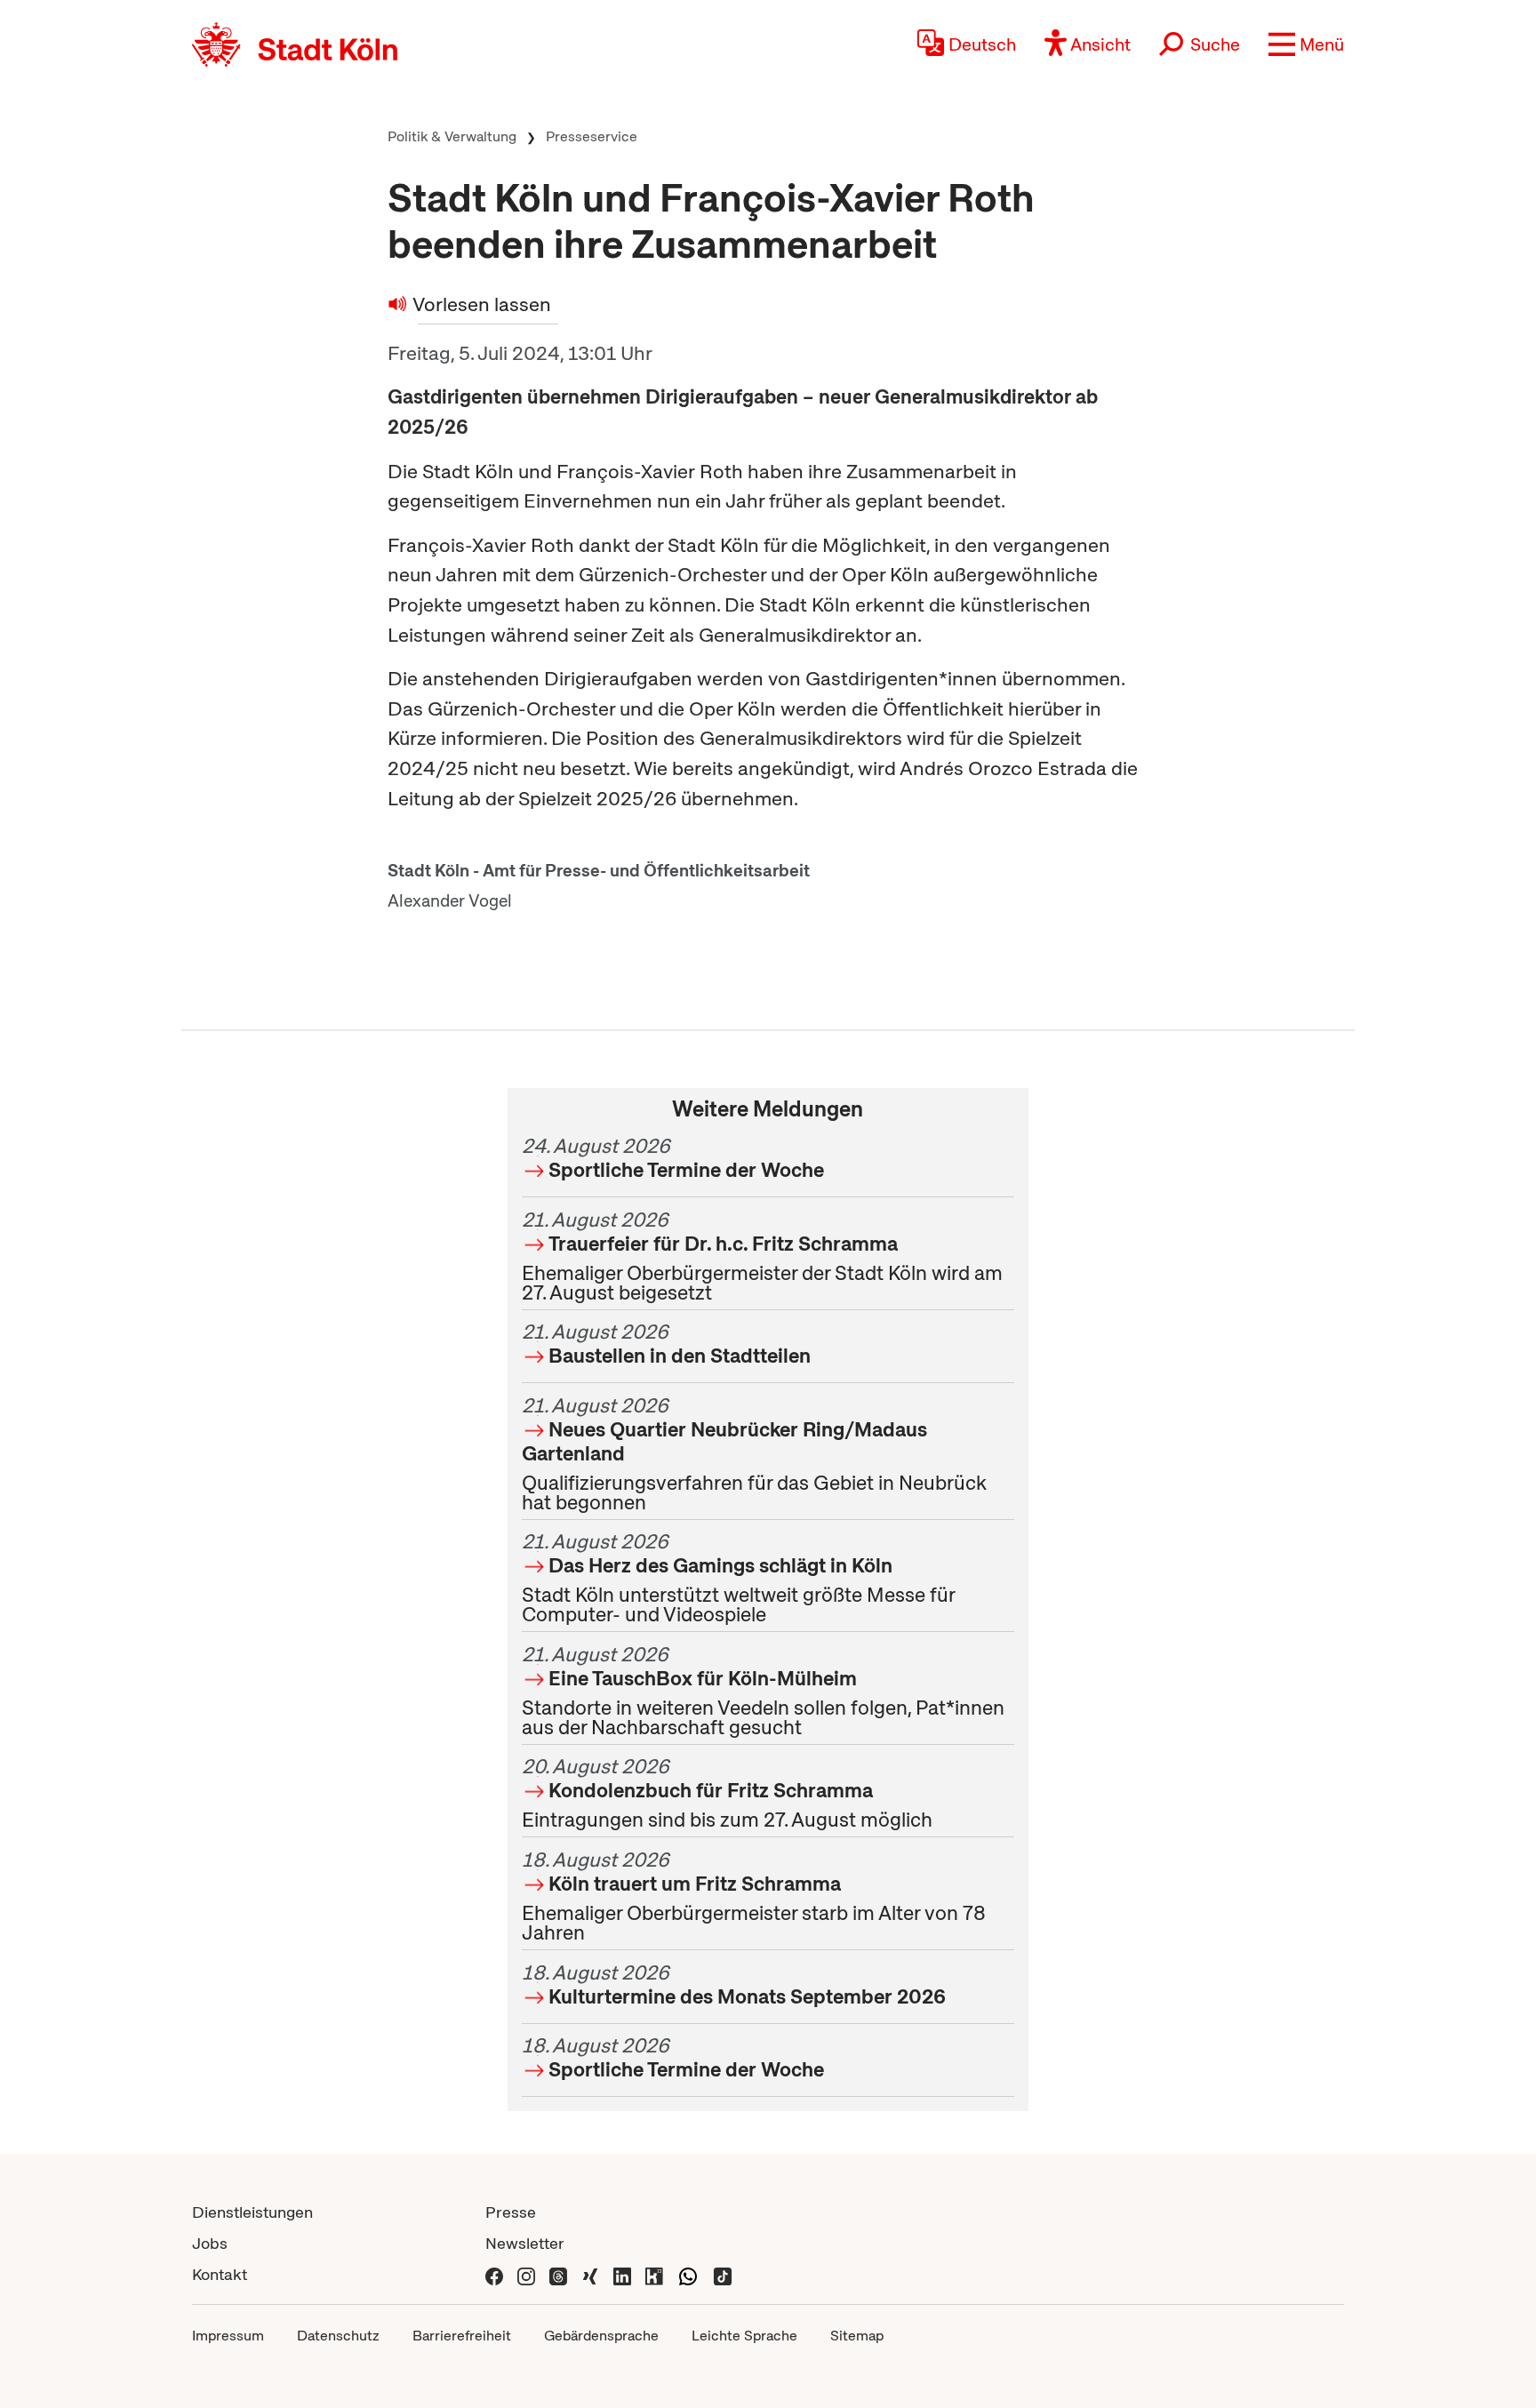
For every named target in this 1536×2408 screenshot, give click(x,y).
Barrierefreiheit (462, 2336)
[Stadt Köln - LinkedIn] (622, 2274)
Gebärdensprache (601, 2336)
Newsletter (525, 2243)
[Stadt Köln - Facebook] (494, 2274)
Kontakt (220, 2274)
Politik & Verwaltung (452, 136)
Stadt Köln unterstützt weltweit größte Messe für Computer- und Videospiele (739, 1578)
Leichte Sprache (744, 2336)
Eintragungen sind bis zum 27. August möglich (727, 1793)
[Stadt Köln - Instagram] (526, 2274)
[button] (1306, 44)
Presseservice (592, 136)
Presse (511, 2212)
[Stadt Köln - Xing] (590, 2274)
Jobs (210, 2243)
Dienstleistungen (252, 2212)
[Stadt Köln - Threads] (558, 2274)
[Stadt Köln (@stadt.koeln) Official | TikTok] (723, 2274)
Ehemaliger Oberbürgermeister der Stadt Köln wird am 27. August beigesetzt (762, 1256)
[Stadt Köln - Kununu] (654, 2274)
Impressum (228, 2336)
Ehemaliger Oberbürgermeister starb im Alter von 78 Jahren (754, 1896)
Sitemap (857, 2336)
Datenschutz (338, 2336)
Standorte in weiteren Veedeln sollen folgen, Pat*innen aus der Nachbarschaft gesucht (763, 1691)
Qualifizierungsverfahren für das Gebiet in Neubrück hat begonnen (754, 1454)
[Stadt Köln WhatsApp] (688, 2274)
